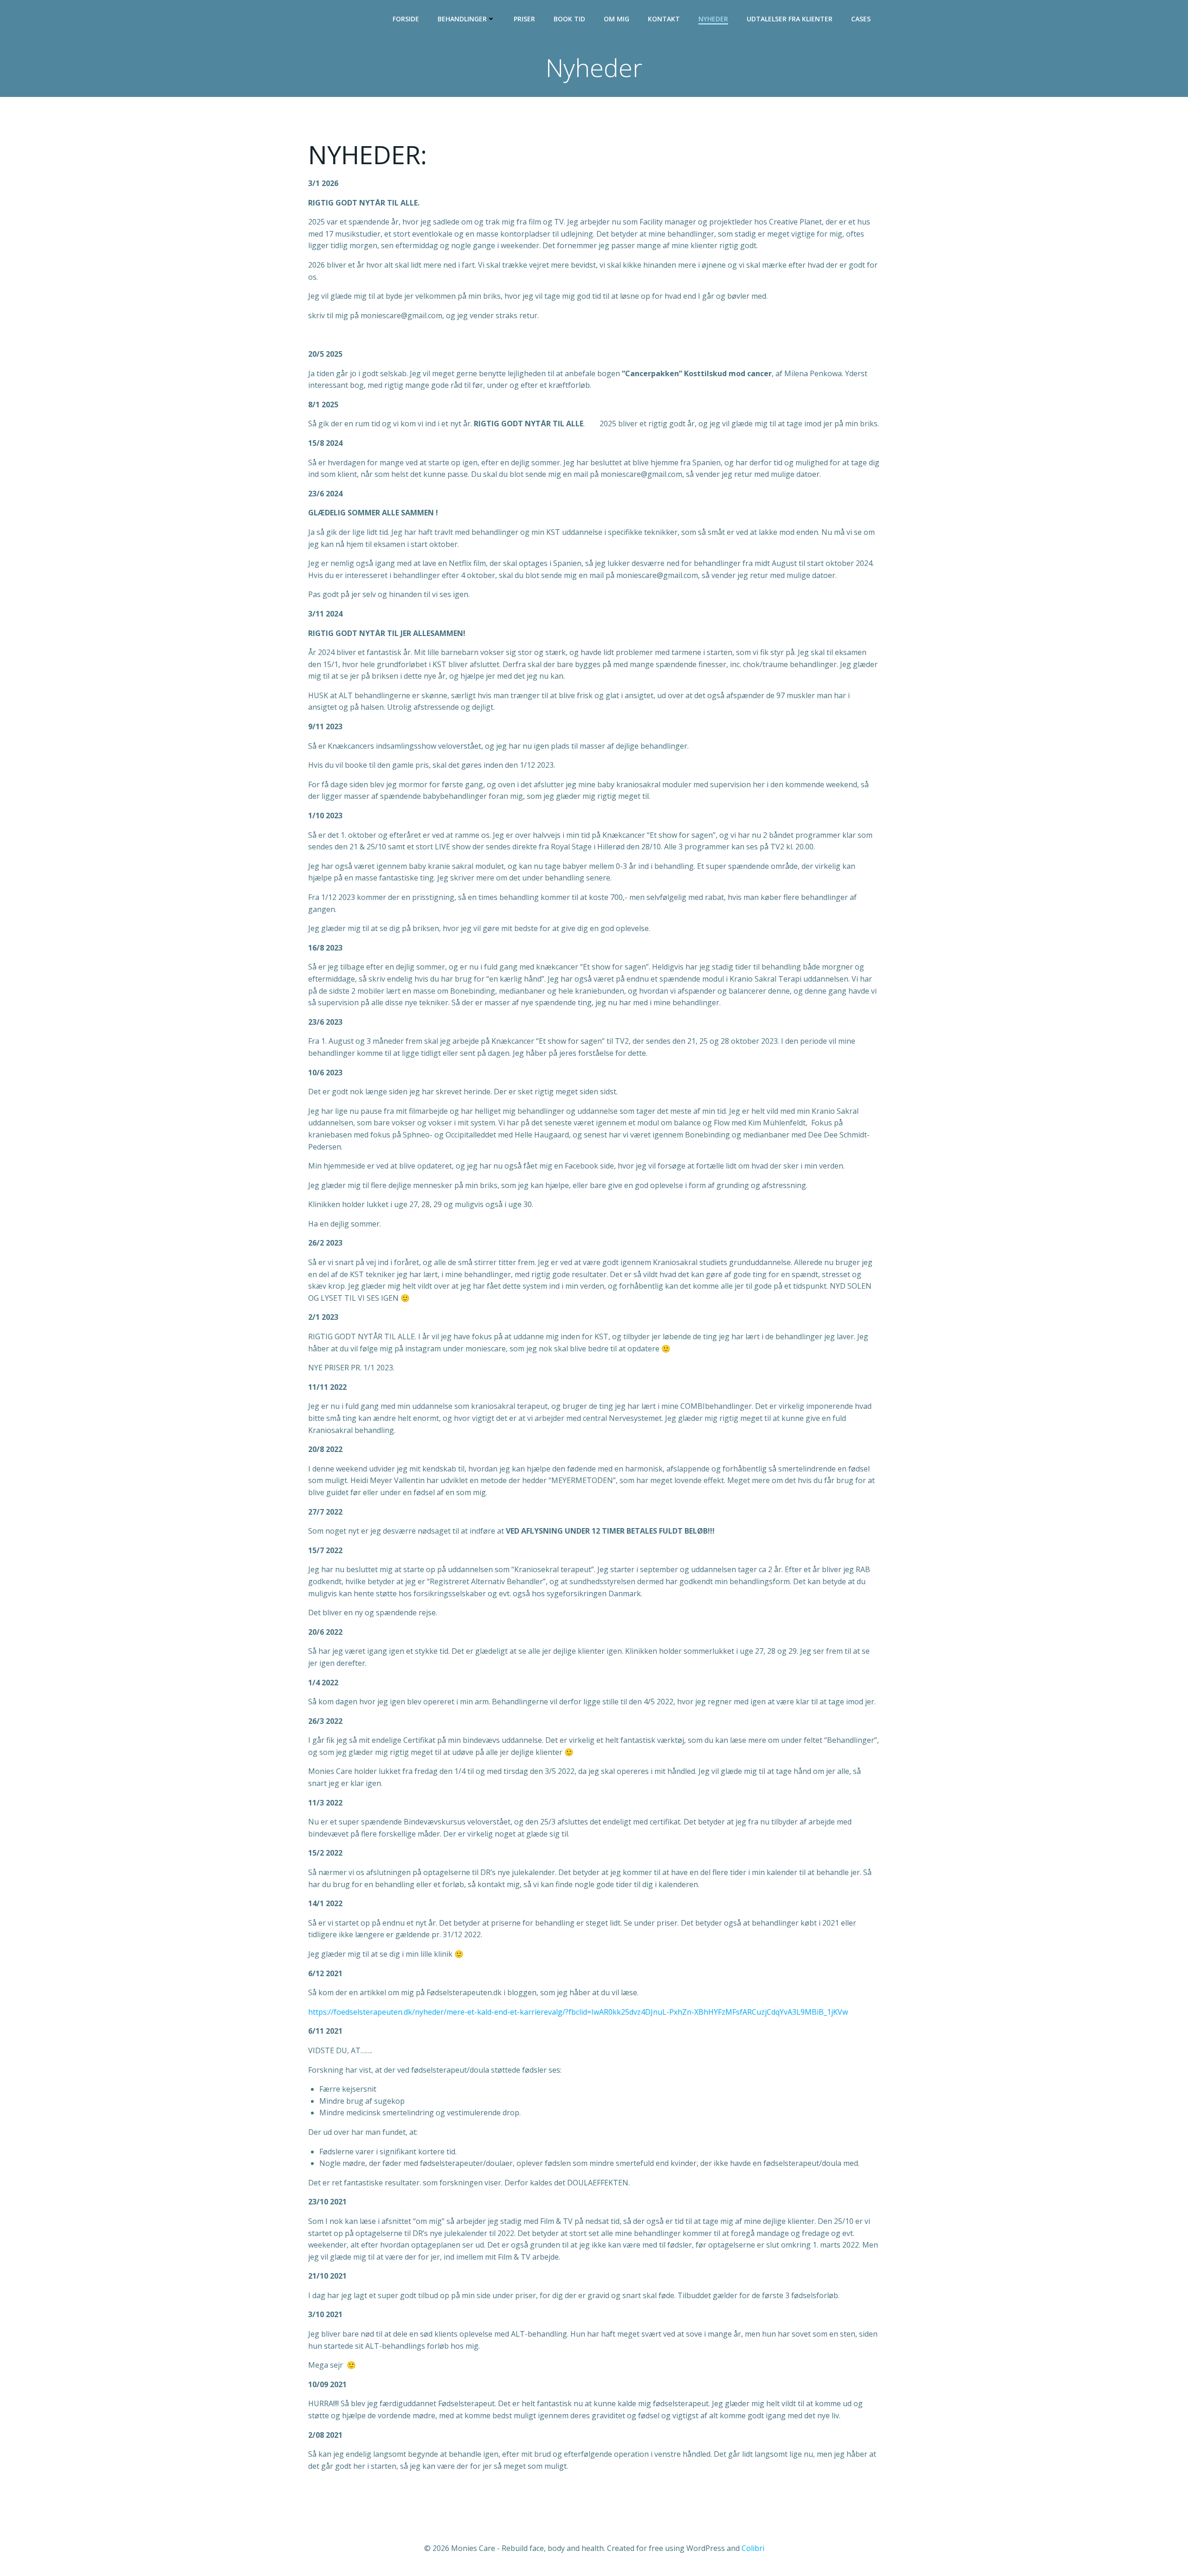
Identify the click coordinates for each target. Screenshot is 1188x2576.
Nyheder (713, 19)
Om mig (617, 19)
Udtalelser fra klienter (790, 19)
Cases (861, 19)
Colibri (753, 2548)
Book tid (569, 19)
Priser (524, 19)
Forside (406, 19)
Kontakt (664, 19)
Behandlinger (462, 19)
